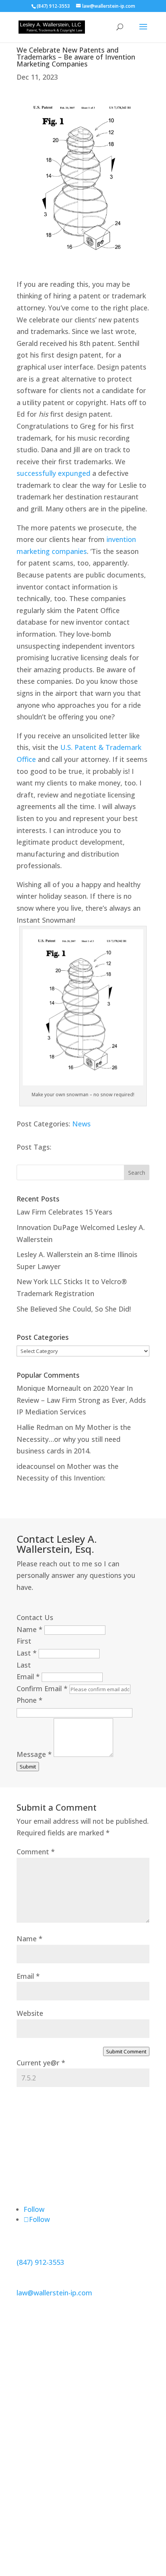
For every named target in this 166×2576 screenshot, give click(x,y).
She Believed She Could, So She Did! (74, 1309)
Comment (36, 1852)
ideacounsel (36, 1466)
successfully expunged (53, 473)
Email (28, 1676)
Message (34, 1754)
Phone (30, 1700)
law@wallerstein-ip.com (54, 2293)
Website (30, 2013)
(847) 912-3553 (40, 2262)
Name (30, 1629)
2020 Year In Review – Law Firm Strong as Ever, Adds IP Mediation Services (81, 1400)
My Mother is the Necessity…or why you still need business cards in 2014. (74, 1439)
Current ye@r (41, 2063)
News (81, 1124)
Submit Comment (126, 2051)
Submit (28, 1767)
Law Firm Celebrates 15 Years (64, 1212)
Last (27, 1653)
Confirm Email (42, 1688)
